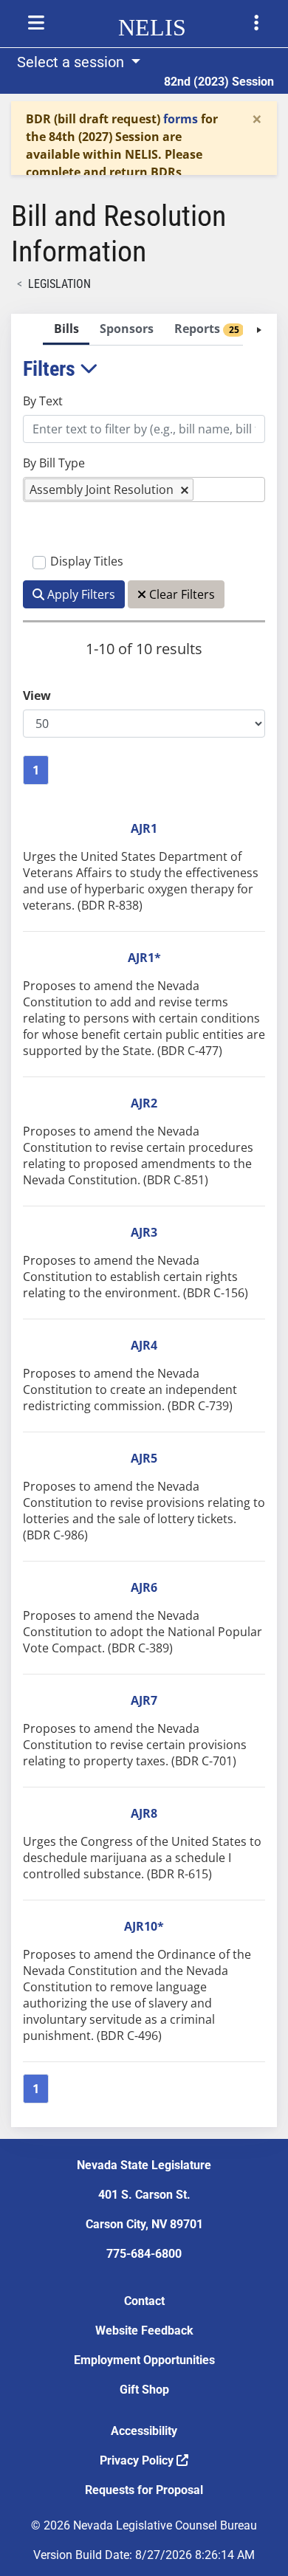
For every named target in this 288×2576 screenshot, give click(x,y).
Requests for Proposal (144, 2490)
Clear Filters (181, 594)
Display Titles (87, 561)
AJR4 (144, 1345)
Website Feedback (144, 2331)
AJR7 (144, 1700)
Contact (144, 2301)
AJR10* (144, 1926)
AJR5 (144, 1458)
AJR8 (144, 1813)
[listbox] (205, 490)
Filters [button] (51, 369)
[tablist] (144, 1220)
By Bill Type (54, 463)
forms (181, 119)
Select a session (72, 62)
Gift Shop (144, 2390)
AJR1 (144, 828)
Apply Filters (80, 594)
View (37, 695)
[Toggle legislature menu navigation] (256, 23)
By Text (43, 401)
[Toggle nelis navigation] (36, 23)
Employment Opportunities (144, 2360)
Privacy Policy (138, 2460)
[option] (109, 489)
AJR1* (144, 958)
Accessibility (144, 2431)
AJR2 (144, 1103)
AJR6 (144, 1587)
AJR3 (144, 1232)
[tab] (66, 330)
